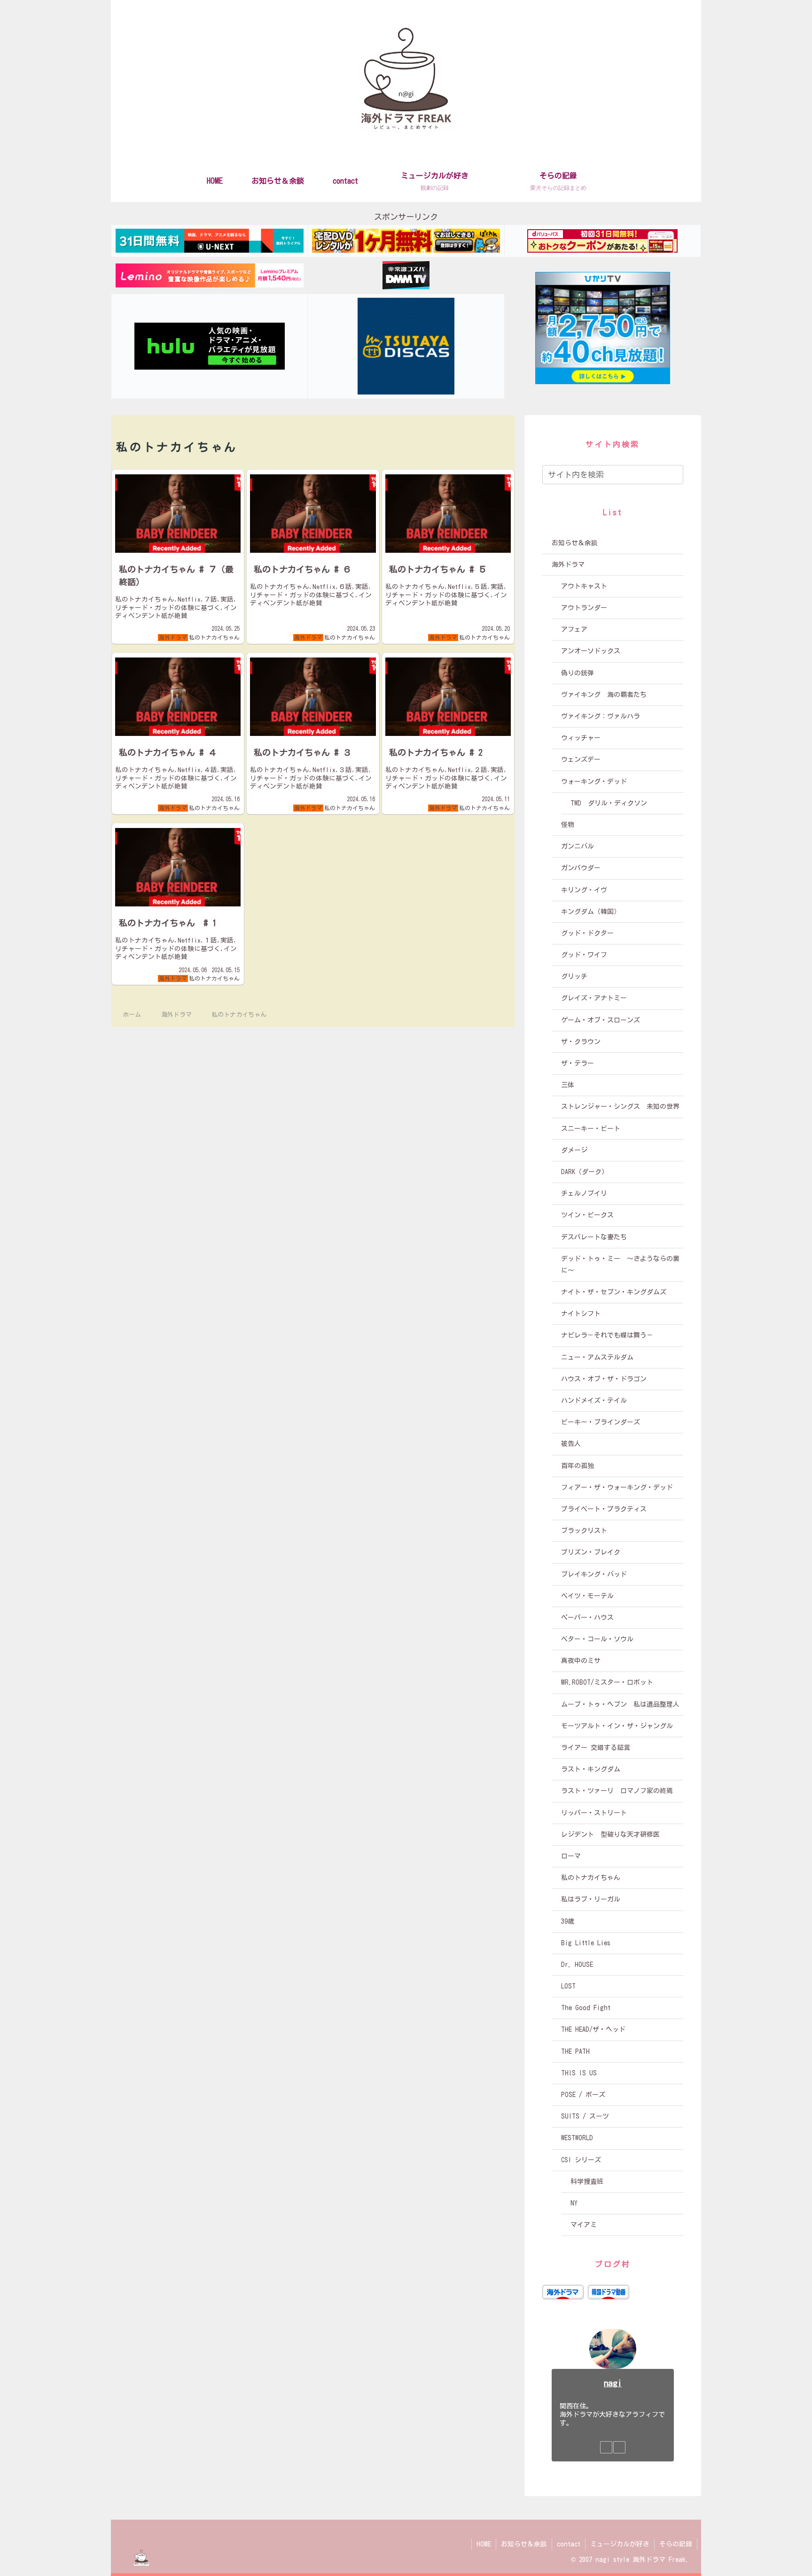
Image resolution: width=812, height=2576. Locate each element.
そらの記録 (676, 2544)
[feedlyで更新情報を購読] (606, 2447)
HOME (484, 2544)
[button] (678, 474)
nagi (613, 2383)
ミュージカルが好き (620, 2544)
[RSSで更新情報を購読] (619, 2447)
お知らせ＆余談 (524, 2544)
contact (569, 2544)
